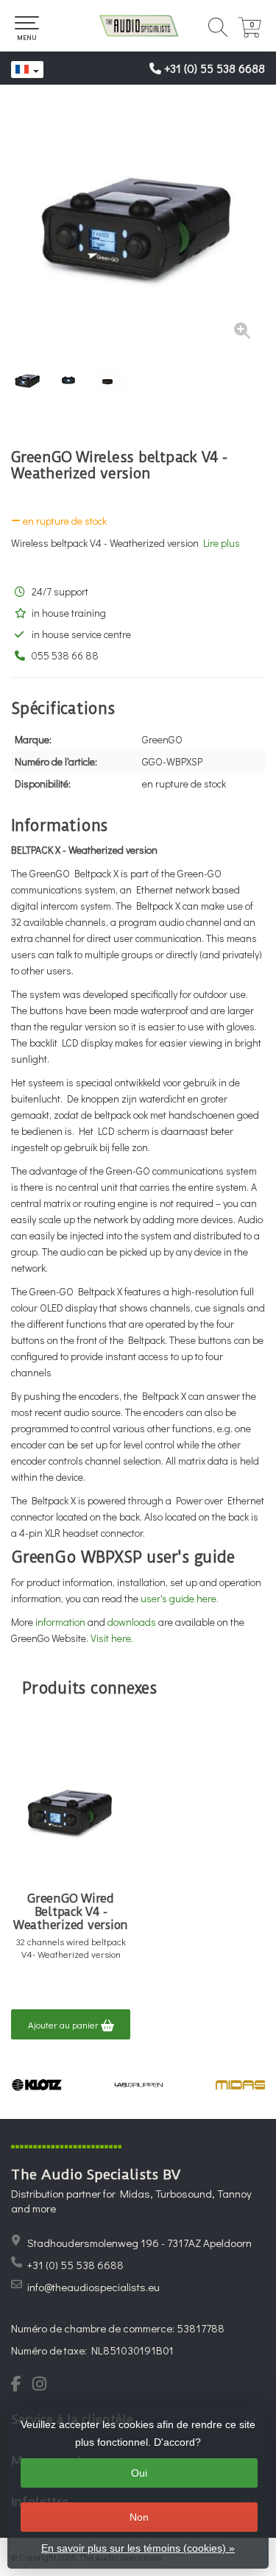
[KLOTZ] (37, 2085)
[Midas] (241, 2085)
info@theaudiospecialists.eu (93, 2287)
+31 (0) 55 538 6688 (215, 68)
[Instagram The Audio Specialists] (44, 2385)
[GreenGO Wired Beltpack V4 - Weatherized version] (71, 1811)
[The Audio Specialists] (138, 26)
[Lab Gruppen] (138, 2085)
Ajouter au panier (64, 2024)
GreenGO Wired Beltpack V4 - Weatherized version (71, 1912)
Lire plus (222, 543)
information (60, 1622)
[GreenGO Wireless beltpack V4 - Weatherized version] (138, 226)
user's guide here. (181, 1598)
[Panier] (250, 33)
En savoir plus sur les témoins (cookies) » (138, 2548)
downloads (132, 1622)
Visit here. (112, 1638)
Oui (139, 2473)
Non (139, 2517)
